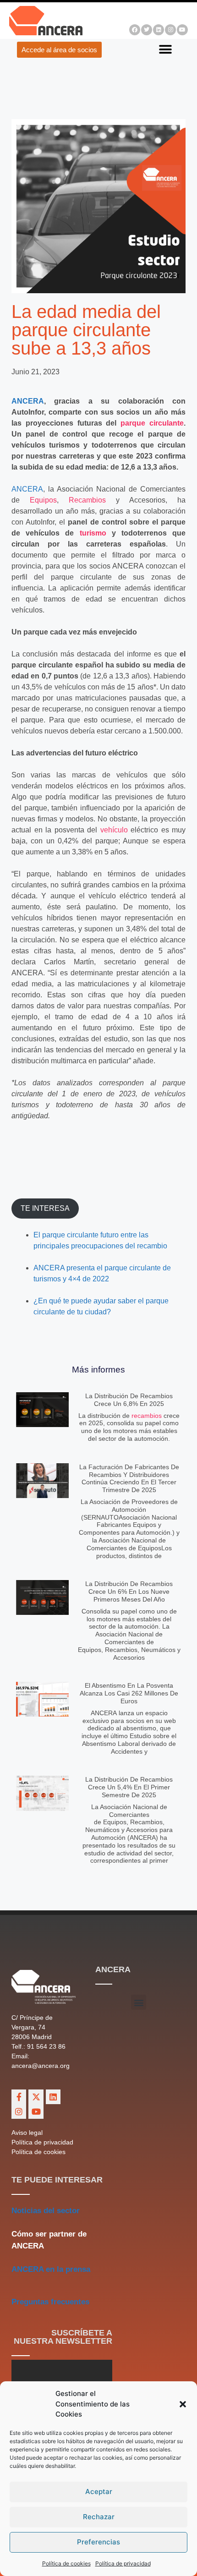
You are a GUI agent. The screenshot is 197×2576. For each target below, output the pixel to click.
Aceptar (99, 2491)
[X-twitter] (36, 2097)
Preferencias (98, 2542)
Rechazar (99, 2517)
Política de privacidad (123, 2563)
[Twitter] (147, 30)
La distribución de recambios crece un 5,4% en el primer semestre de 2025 (129, 1787)
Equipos (43, 500)
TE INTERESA (45, 1208)
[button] (183, 2404)
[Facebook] (135, 30)
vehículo (114, 830)
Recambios (87, 500)
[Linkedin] (159, 30)
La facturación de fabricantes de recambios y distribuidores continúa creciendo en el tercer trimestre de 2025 (129, 1478)
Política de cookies (66, 2563)
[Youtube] (182, 30)
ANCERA (28, 401)
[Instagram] (170, 30)
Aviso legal (27, 2133)
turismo (93, 533)
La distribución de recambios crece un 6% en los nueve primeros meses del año (129, 1592)
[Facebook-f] (19, 2097)
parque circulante (152, 423)
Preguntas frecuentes (50, 2302)
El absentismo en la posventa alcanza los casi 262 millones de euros (129, 1693)
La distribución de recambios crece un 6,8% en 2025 (129, 1400)
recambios (147, 1416)
